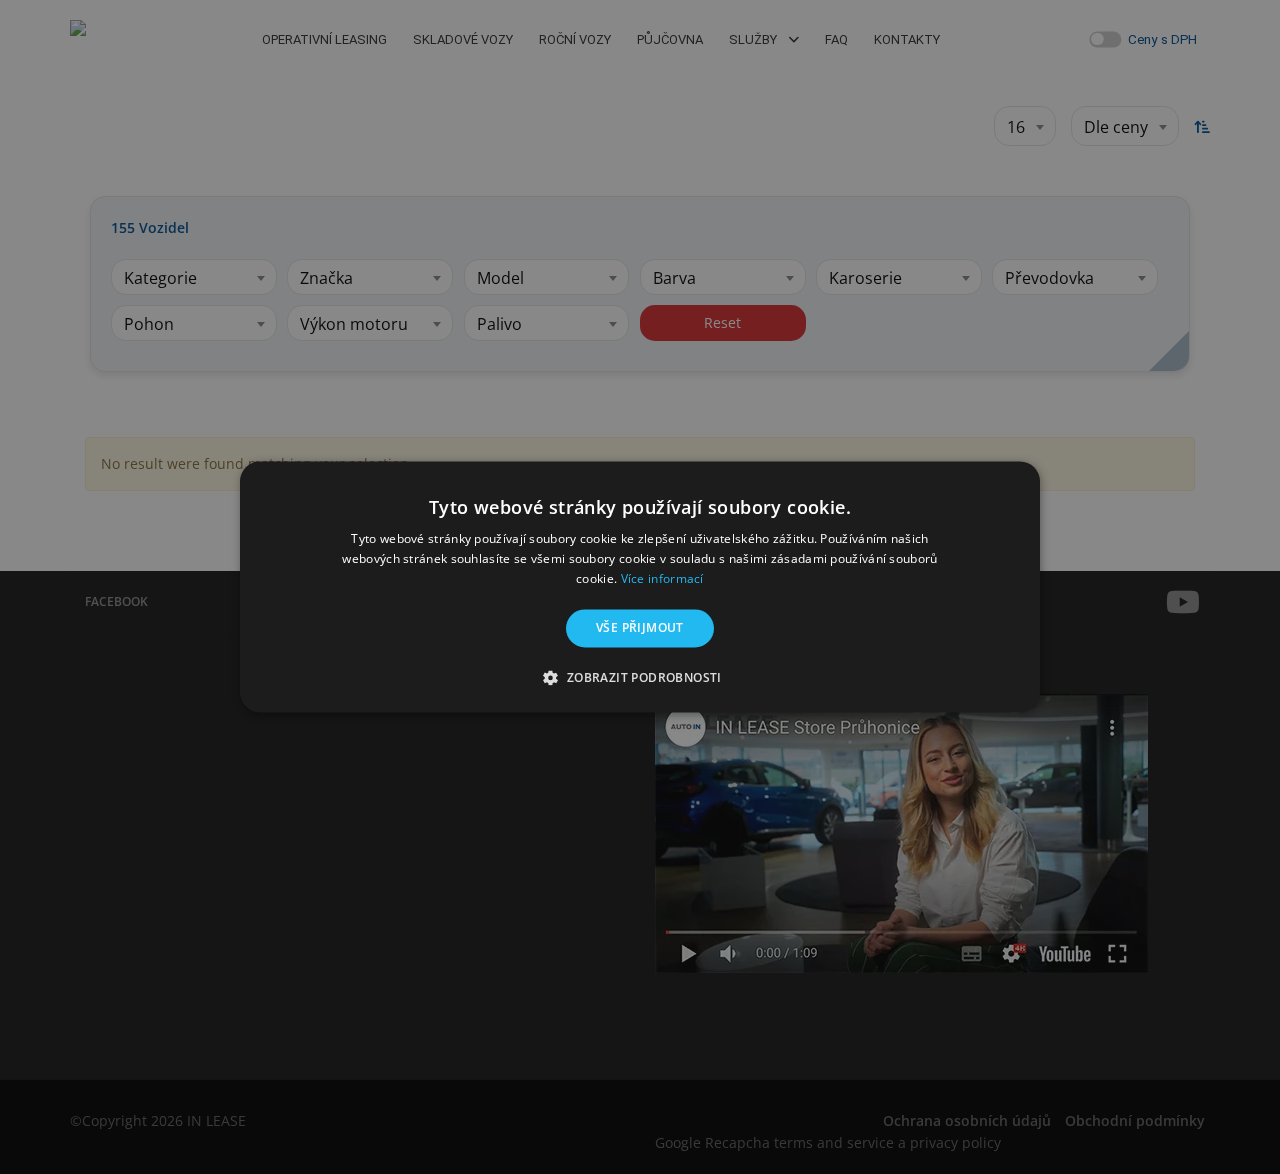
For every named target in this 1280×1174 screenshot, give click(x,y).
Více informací (662, 578)
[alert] (640, 587)
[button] (639, 678)
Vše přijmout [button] (640, 627)
